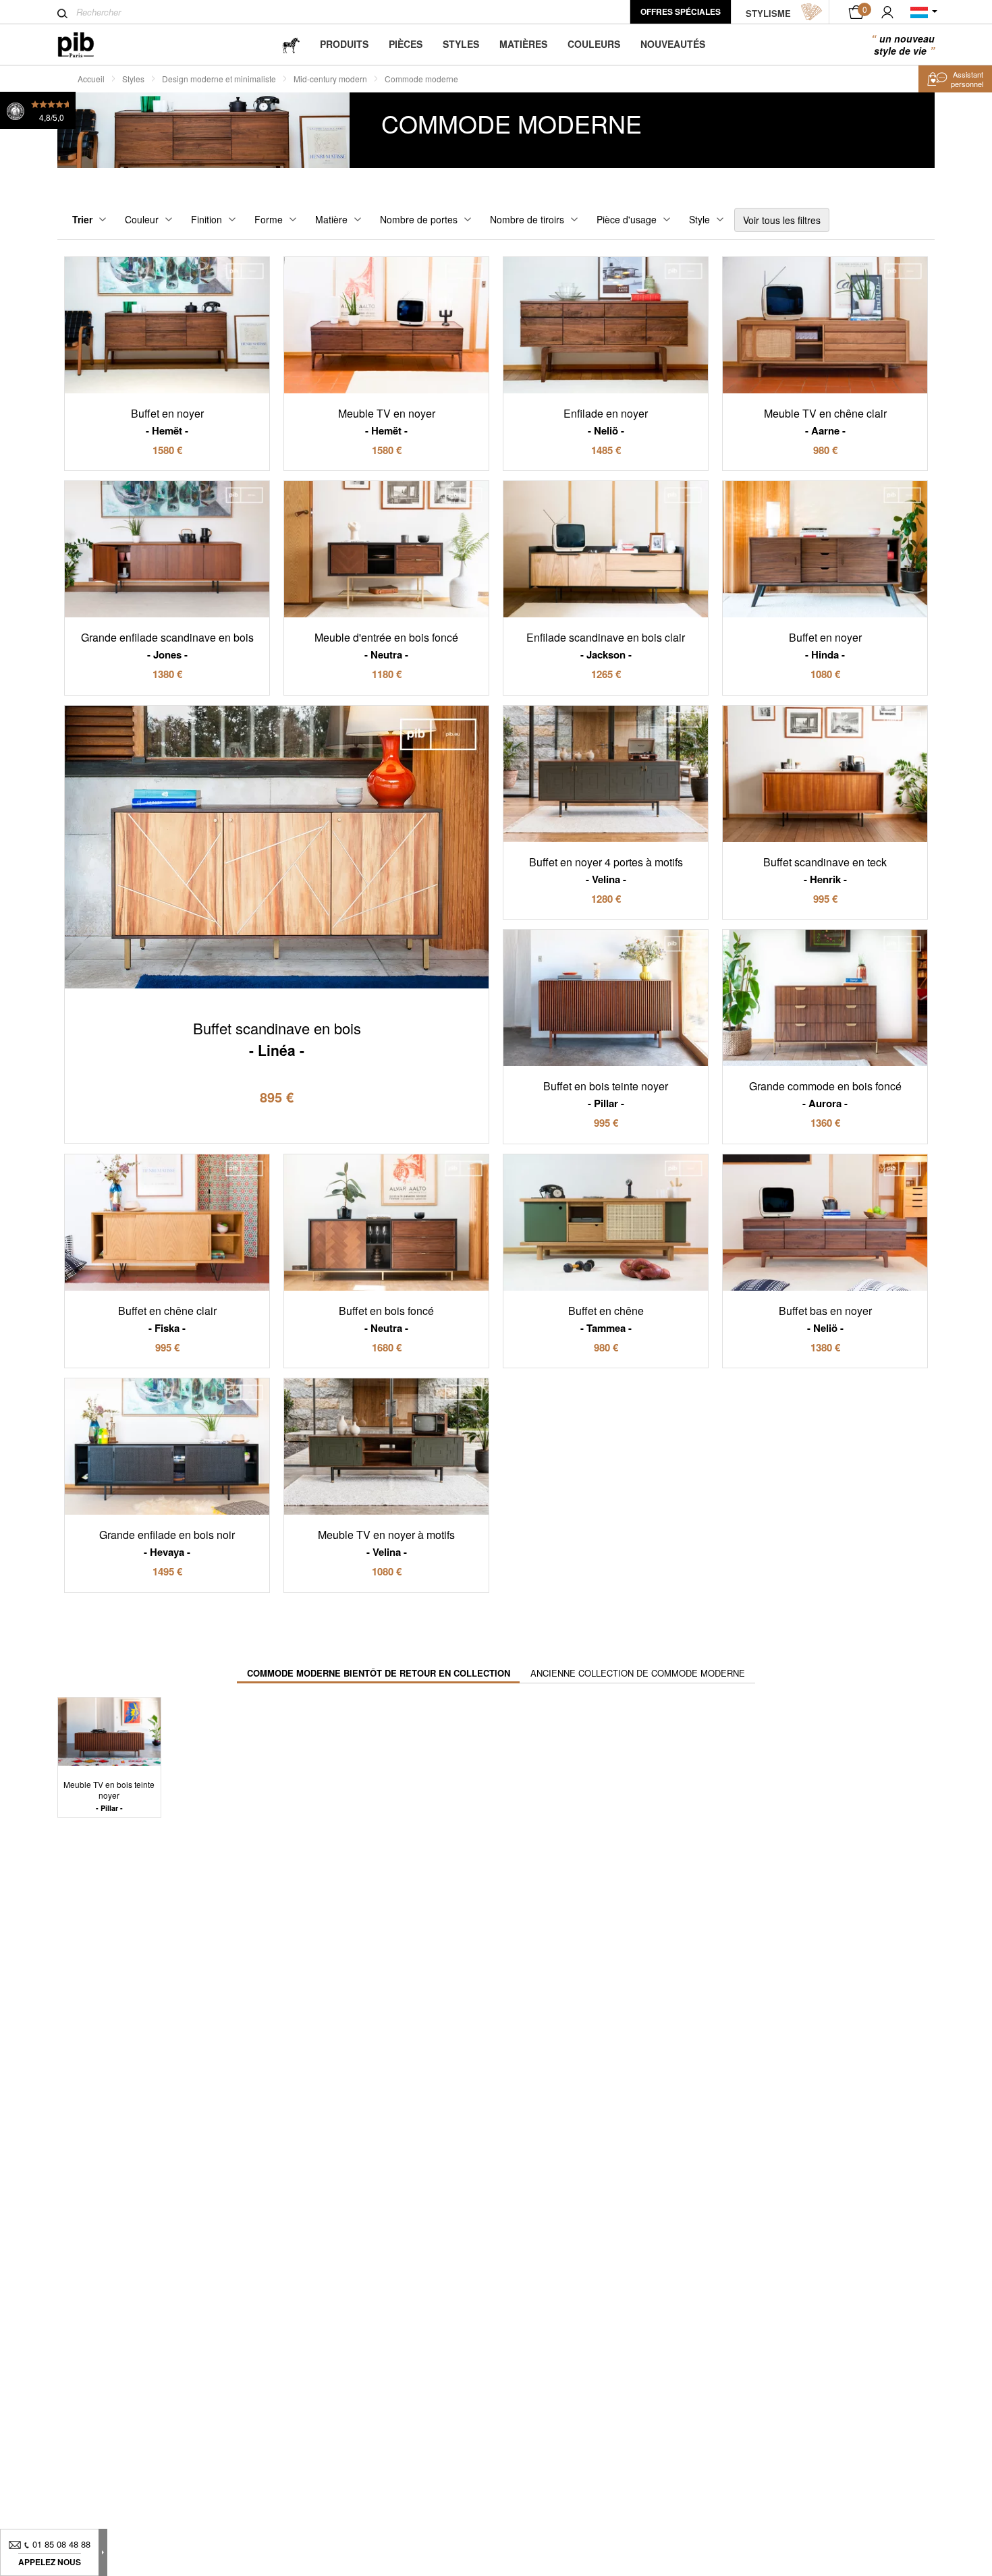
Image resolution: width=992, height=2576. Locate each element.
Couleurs (594, 44)
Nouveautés (673, 44)
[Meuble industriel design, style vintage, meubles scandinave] (87, 45)
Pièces (406, 44)
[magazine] (291, 44)
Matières (523, 44)
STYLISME (768, 13)
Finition (206, 219)
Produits (344, 44)
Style (699, 219)
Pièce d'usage (627, 219)
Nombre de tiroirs (527, 219)
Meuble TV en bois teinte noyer (109, 1796)
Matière (331, 219)
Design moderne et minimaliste (219, 79)
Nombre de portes (419, 219)
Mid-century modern (330, 79)
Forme (269, 219)
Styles (461, 44)
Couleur (142, 219)
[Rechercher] (62, 13)
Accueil (91, 79)
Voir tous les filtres (782, 220)
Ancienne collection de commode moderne (638, 1673)
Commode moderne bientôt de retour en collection (379, 1673)
